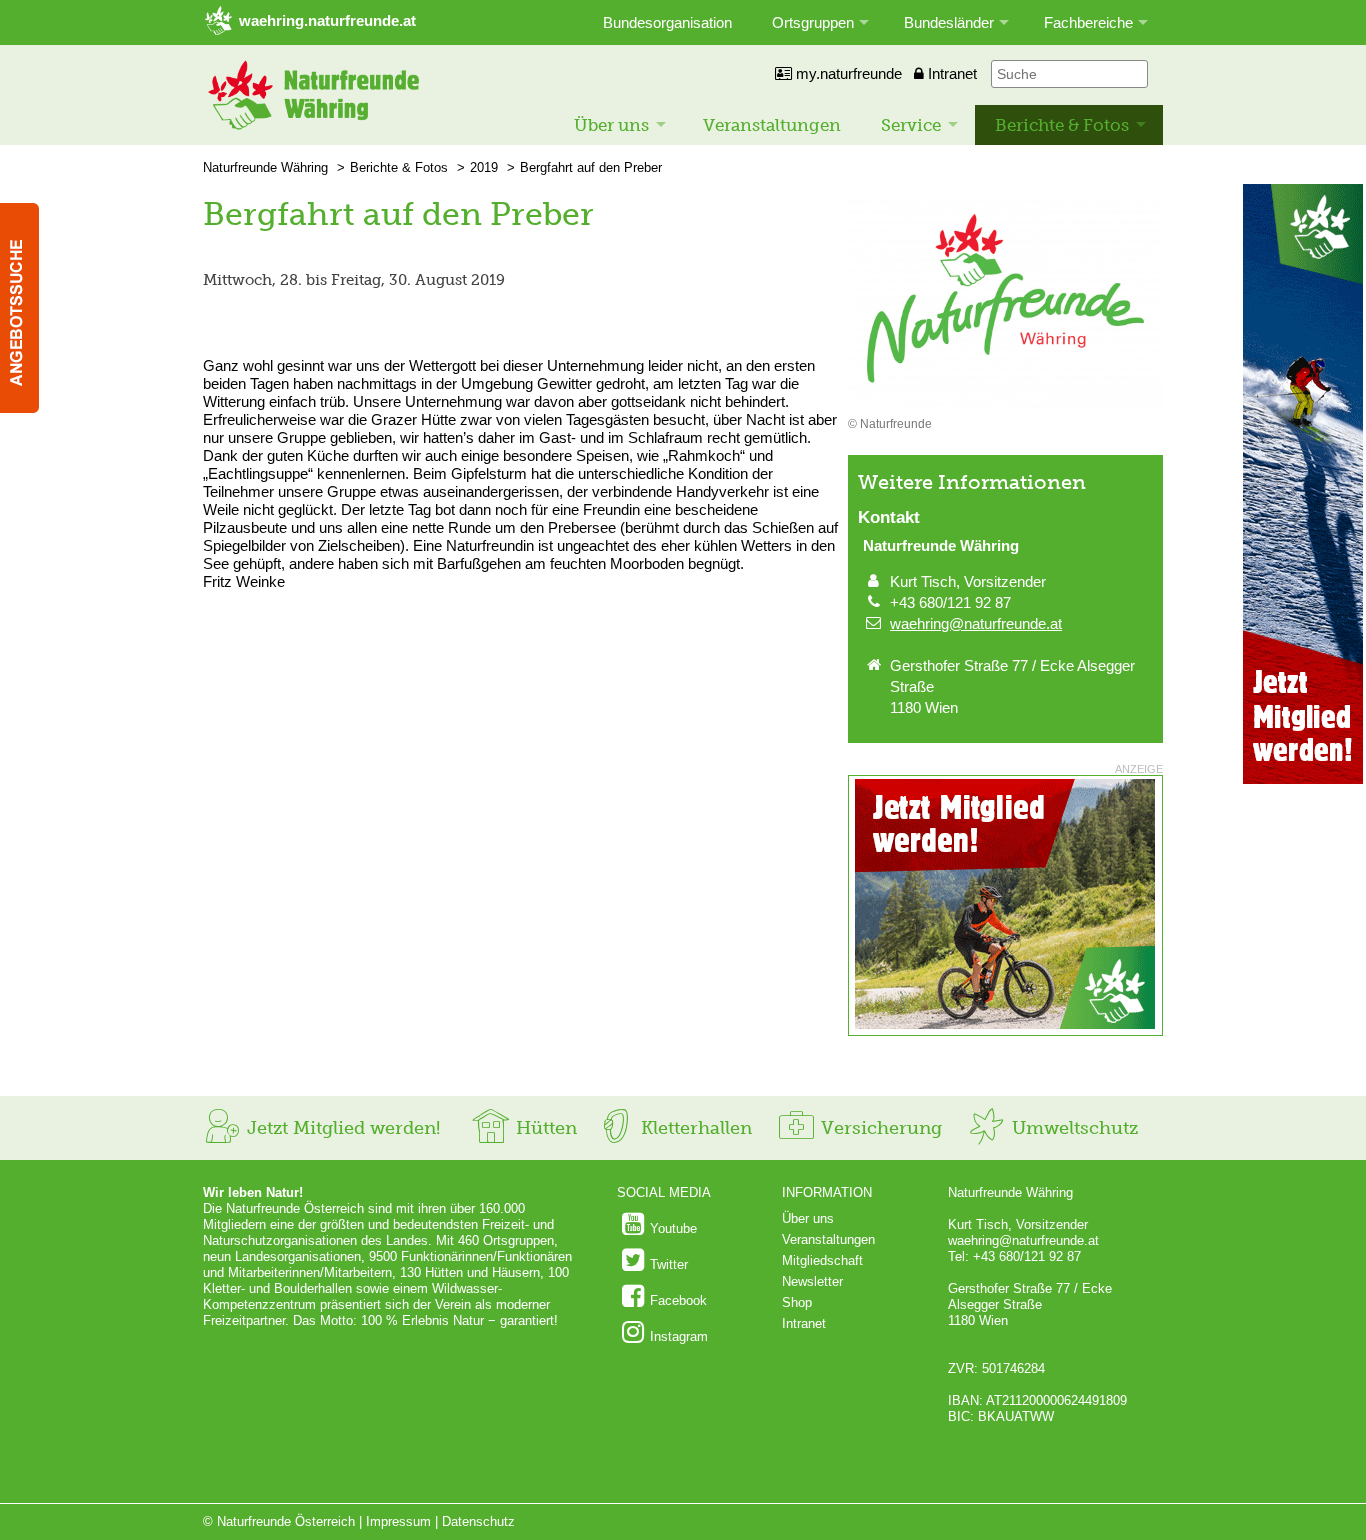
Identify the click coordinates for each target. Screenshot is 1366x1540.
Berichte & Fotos (1062, 125)
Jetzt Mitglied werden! (341, 1128)
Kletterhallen (694, 1128)
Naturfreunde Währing (265, 167)
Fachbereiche (1088, 22)
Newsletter (812, 1281)
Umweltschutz (1072, 1128)
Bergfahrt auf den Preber (591, 167)
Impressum (398, 1521)
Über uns (611, 125)
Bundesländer (949, 22)
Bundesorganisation (667, 22)
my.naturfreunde (847, 73)
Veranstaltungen (772, 125)
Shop (797, 1302)
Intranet (950, 73)
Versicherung (879, 1128)
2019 (484, 167)
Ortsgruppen (813, 22)
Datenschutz (478, 1521)
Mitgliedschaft (822, 1260)
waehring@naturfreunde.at (976, 623)
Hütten (544, 1128)
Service (911, 125)
